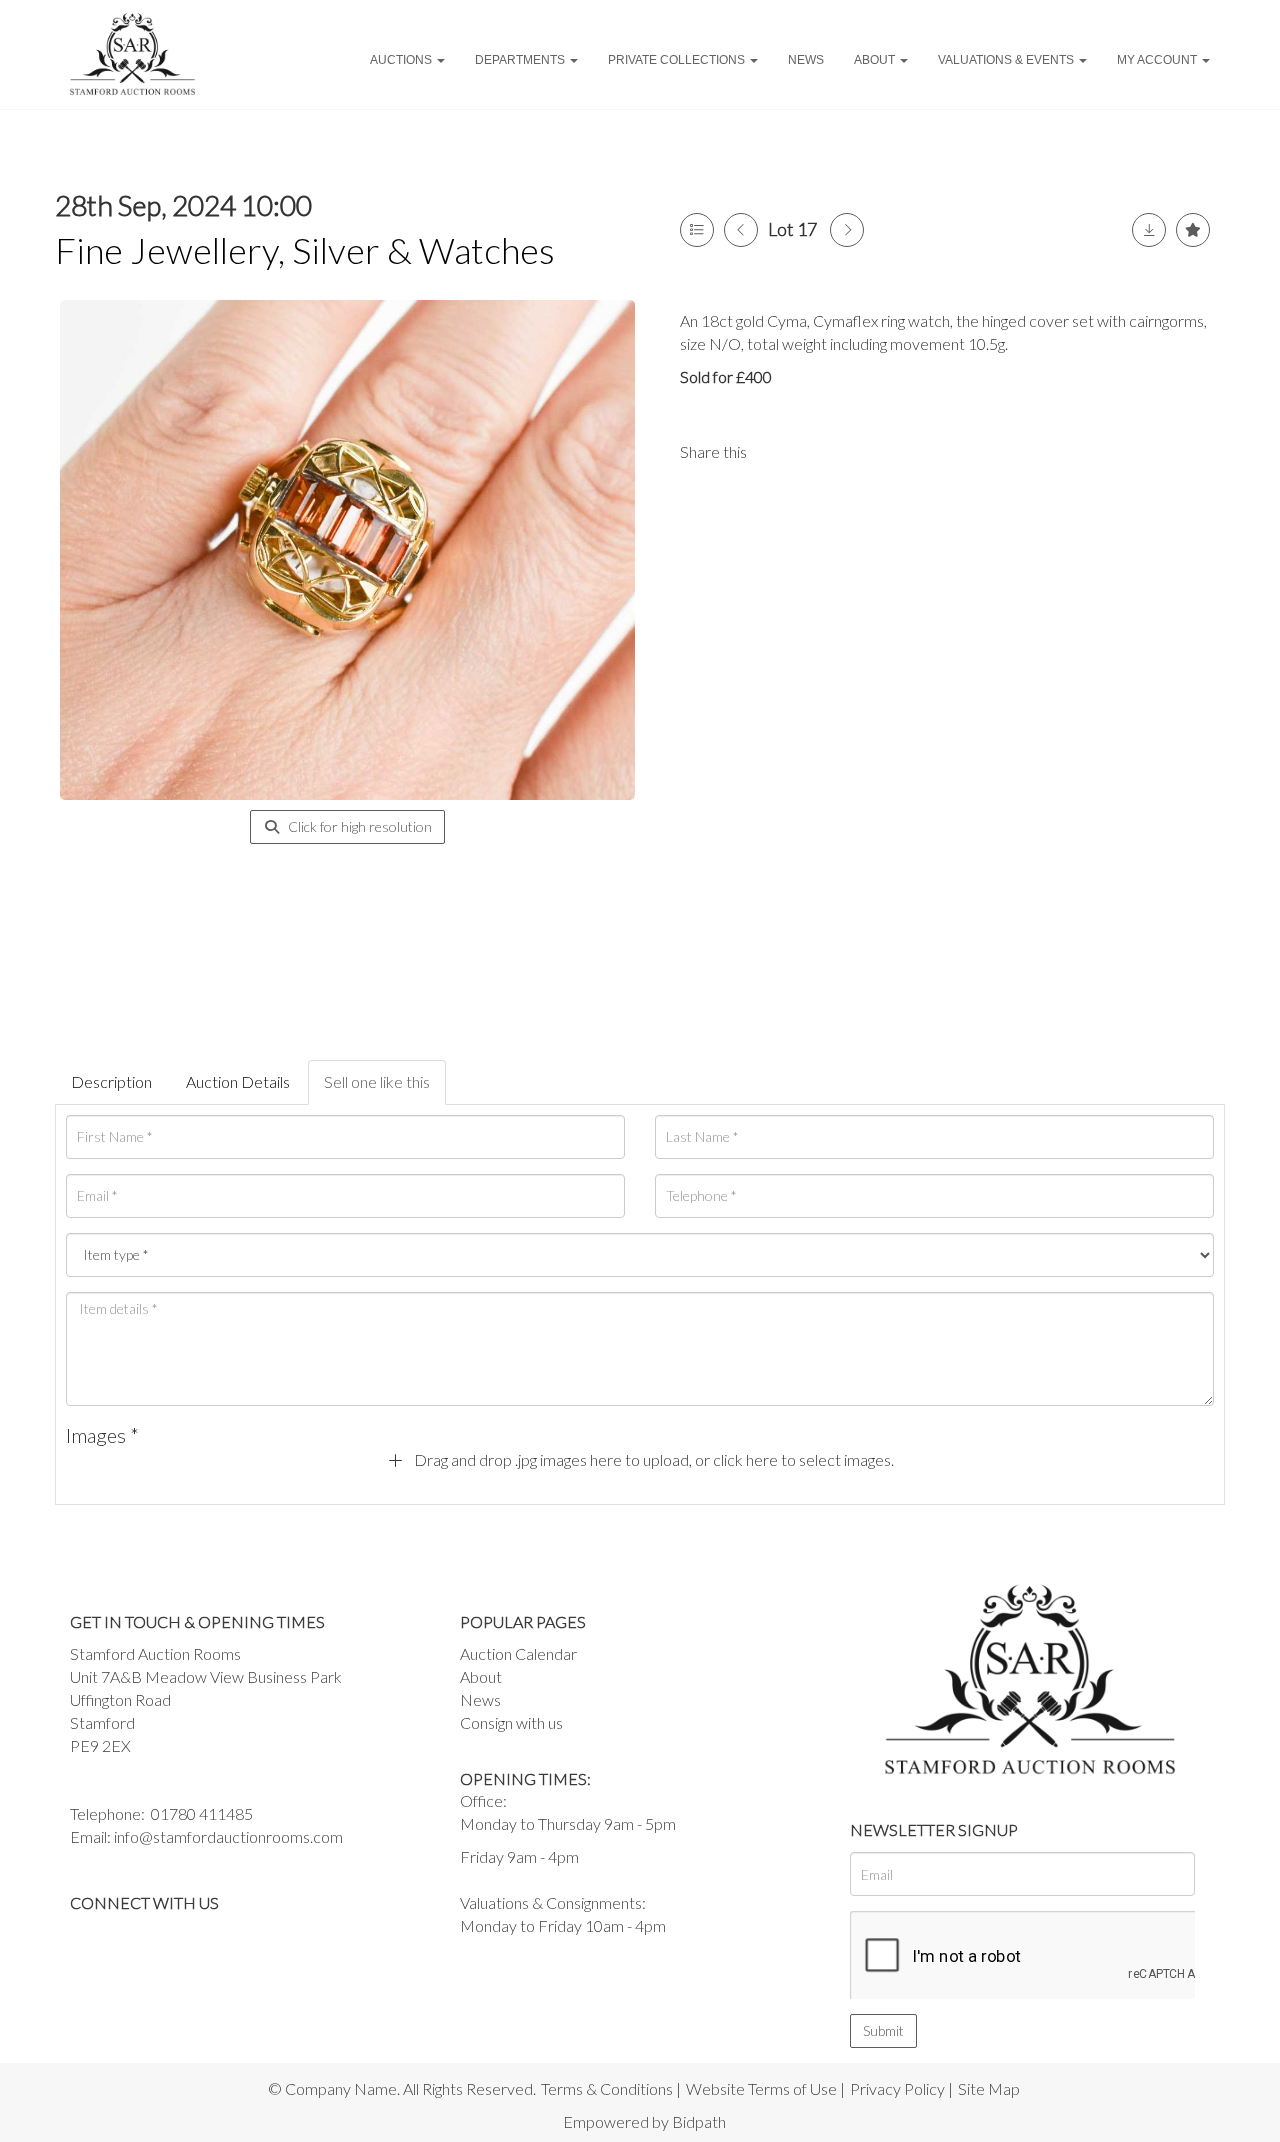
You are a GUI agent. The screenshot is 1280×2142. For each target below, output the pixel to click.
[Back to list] (697, 230)
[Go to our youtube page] (170, 1937)
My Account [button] (1158, 60)
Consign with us (511, 1722)
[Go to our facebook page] (89, 1937)
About (481, 1676)
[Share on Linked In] (820, 451)
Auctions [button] (402, 60)
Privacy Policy (897, 2088)
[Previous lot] (741, 230)
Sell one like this (377, 1081)
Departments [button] (521, 60)
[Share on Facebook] (779, 451)
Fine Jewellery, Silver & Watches (305, 250)
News (806, 60)
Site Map (989, 2088)
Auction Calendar (518, 1653)
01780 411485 (202, 1813)
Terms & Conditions (607, 2088)
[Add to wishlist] (1193, 230)
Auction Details (238, 1081)
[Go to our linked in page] (130, 1937)
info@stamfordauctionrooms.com (228, 1836)
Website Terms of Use (761, 2088)
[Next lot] (847, 230)
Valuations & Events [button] (1007, 60)
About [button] (876, 60)
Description (111, 1081)
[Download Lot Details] (1149, 230)
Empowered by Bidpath (644, 2121)
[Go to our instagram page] (860, 451)
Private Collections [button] (678, 60)
